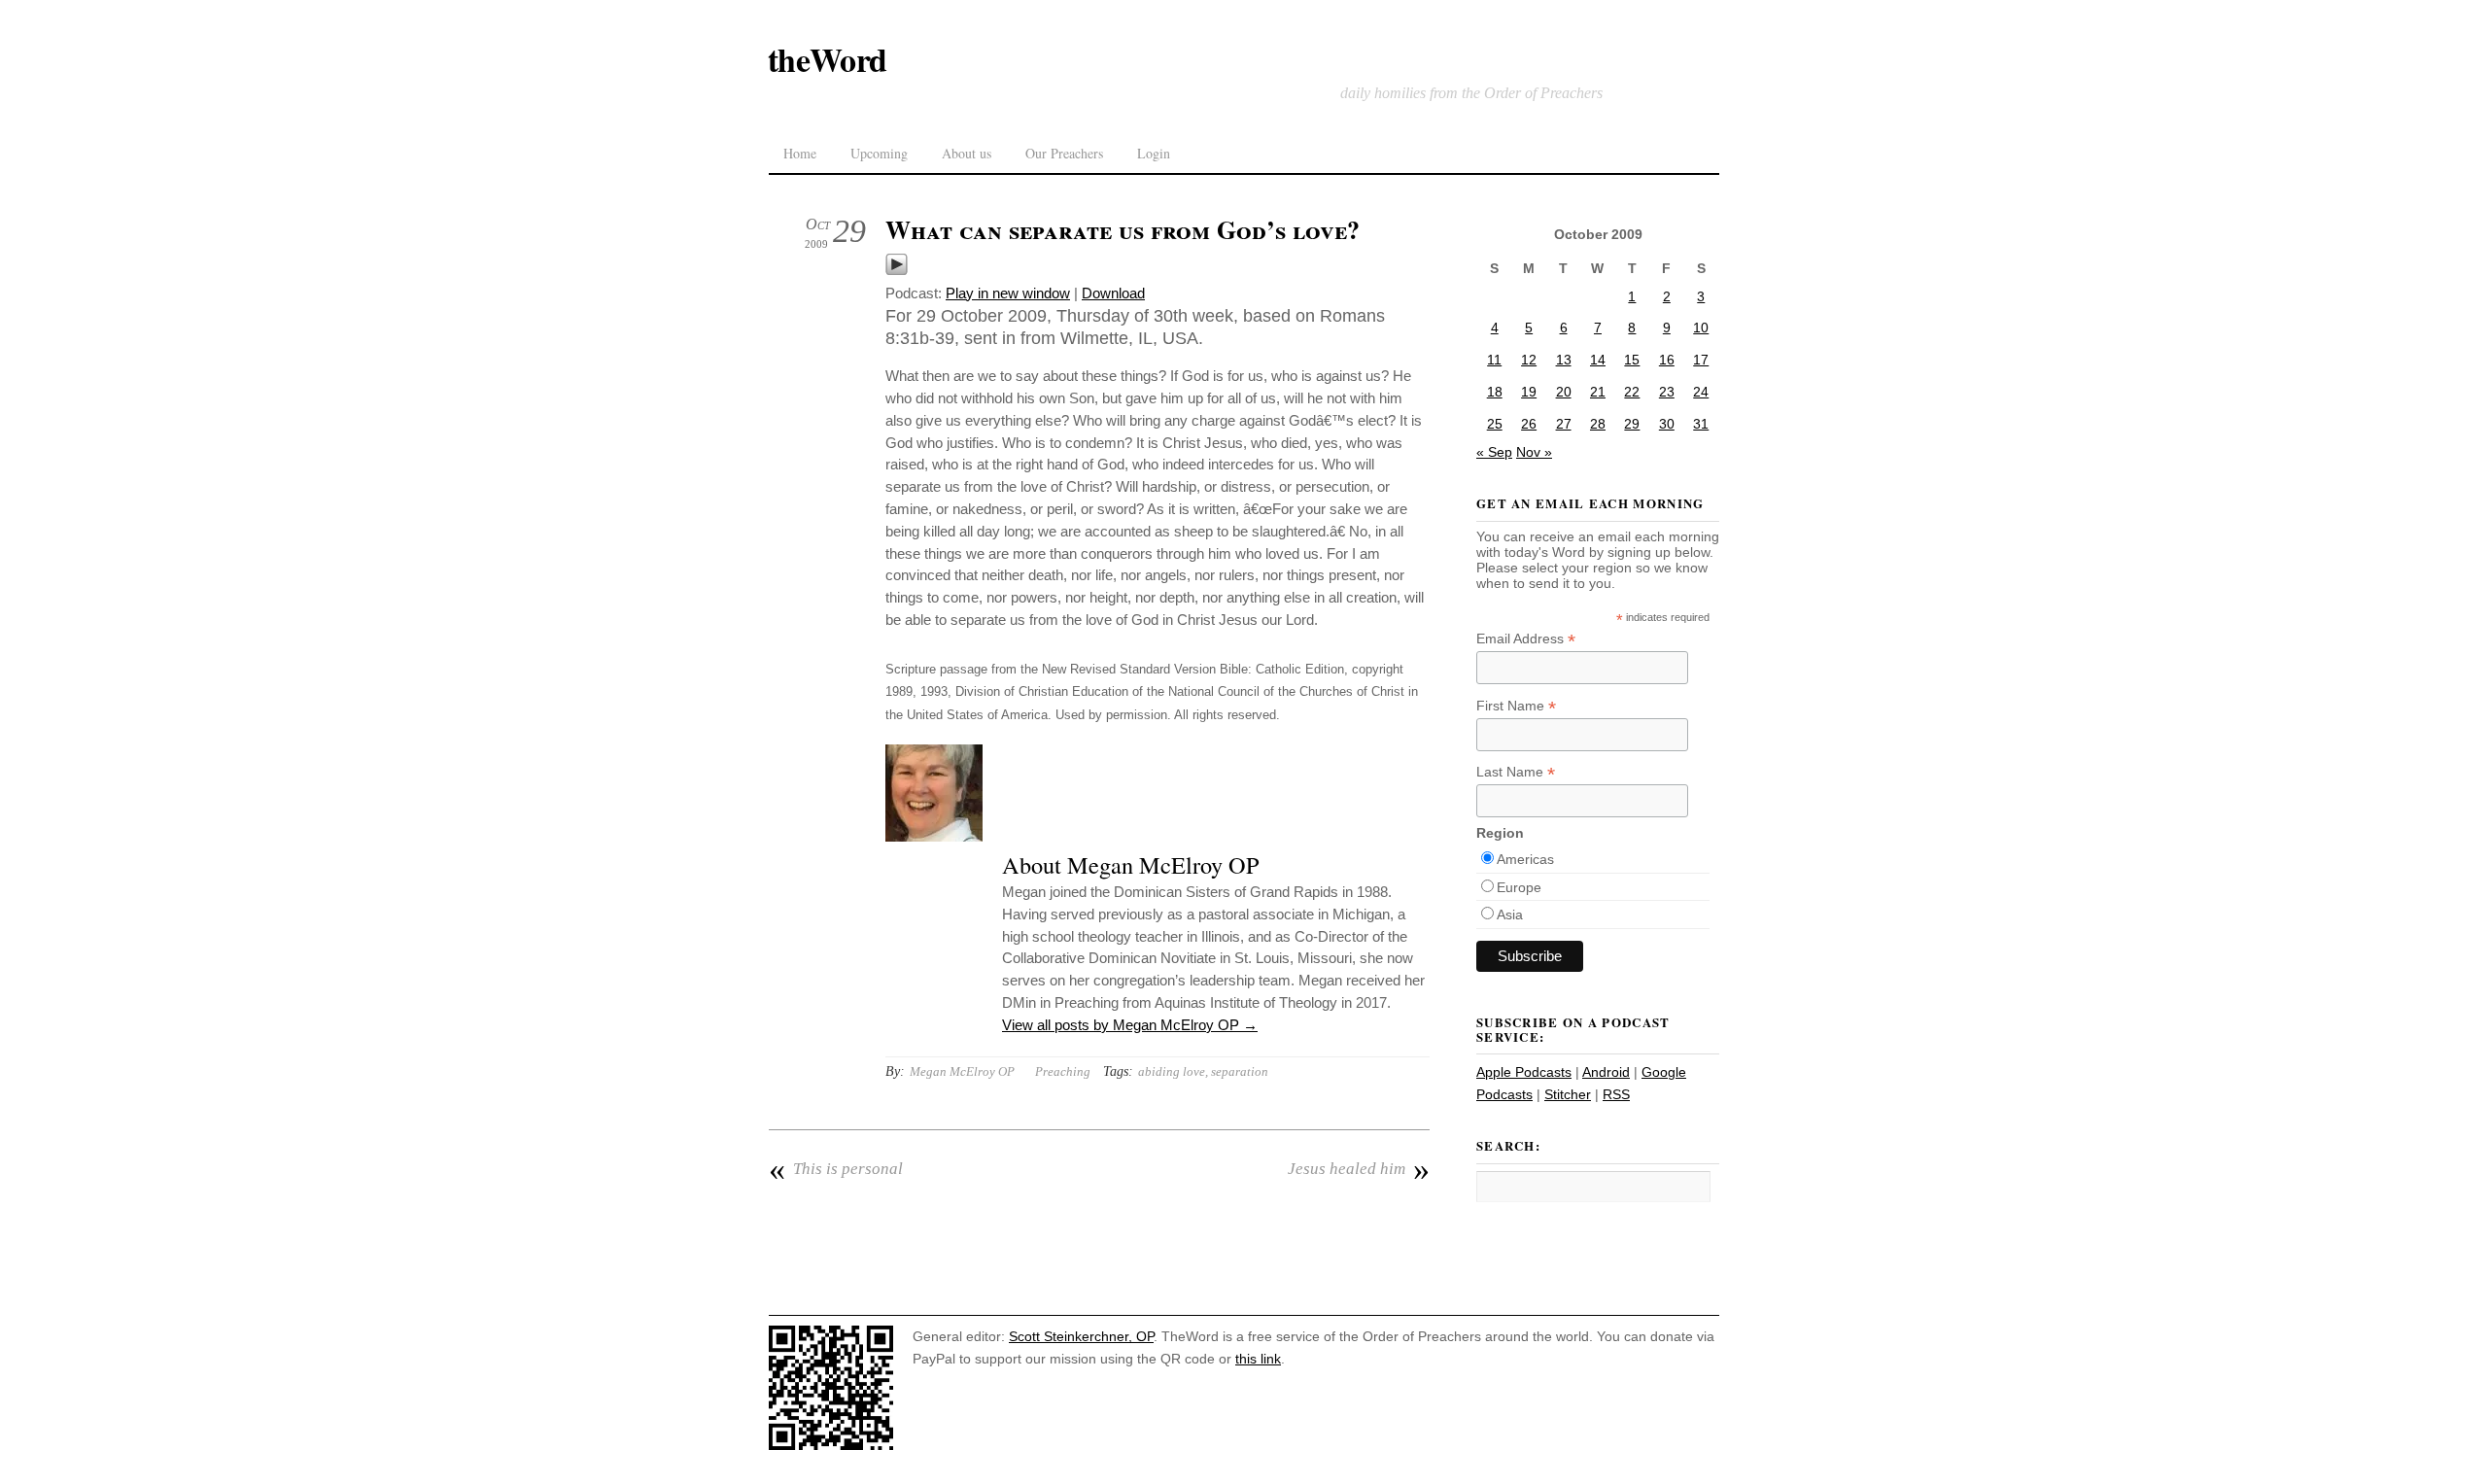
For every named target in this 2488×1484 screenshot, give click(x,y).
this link (1258, 1359)
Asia (1510, 915)
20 (1564, 392)
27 (1564, 424)
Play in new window (1008, 293)
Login (1154, 153)
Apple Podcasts (1524, 1072)
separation (1240, 1071)
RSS (1616, 1094)
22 (1632, 392)
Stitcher (1568, 1094)
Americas (1525, 859)
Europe (1519, 887)
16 (1667, 360)
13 (1564, 360)
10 (1701, 328)
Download (1113, 293)
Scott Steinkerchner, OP (1081, 1336)
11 (1494, 360)
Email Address (1526, 639)
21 (1598, 392)
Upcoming (879, 153)
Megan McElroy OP (962, 1071)
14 (1598, 360)
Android (1606, 1072)
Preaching (1063, 1071)
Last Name (1516, 772)
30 (1667, 424)
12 (1529, 360)
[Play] (897, 271)
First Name (1516, 706)
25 (1495, 424)
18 (1495, 392)
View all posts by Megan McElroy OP (1130, 1025)
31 (1701, 424)
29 (1632, 424)
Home (800, 153)
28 (1598, 424)
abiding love (1172, 1071)
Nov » (1534, 452)
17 (1701, 360)
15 (1632, 360)
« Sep (1494, 452)
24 (1701, 392)
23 (1667, 392)
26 (1529, 424)
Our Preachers (1064, 153)
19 (1529, 392)
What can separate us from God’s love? (1123, 229)
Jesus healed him (1359, 1169)
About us (967, 153)
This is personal (836, 1169)
